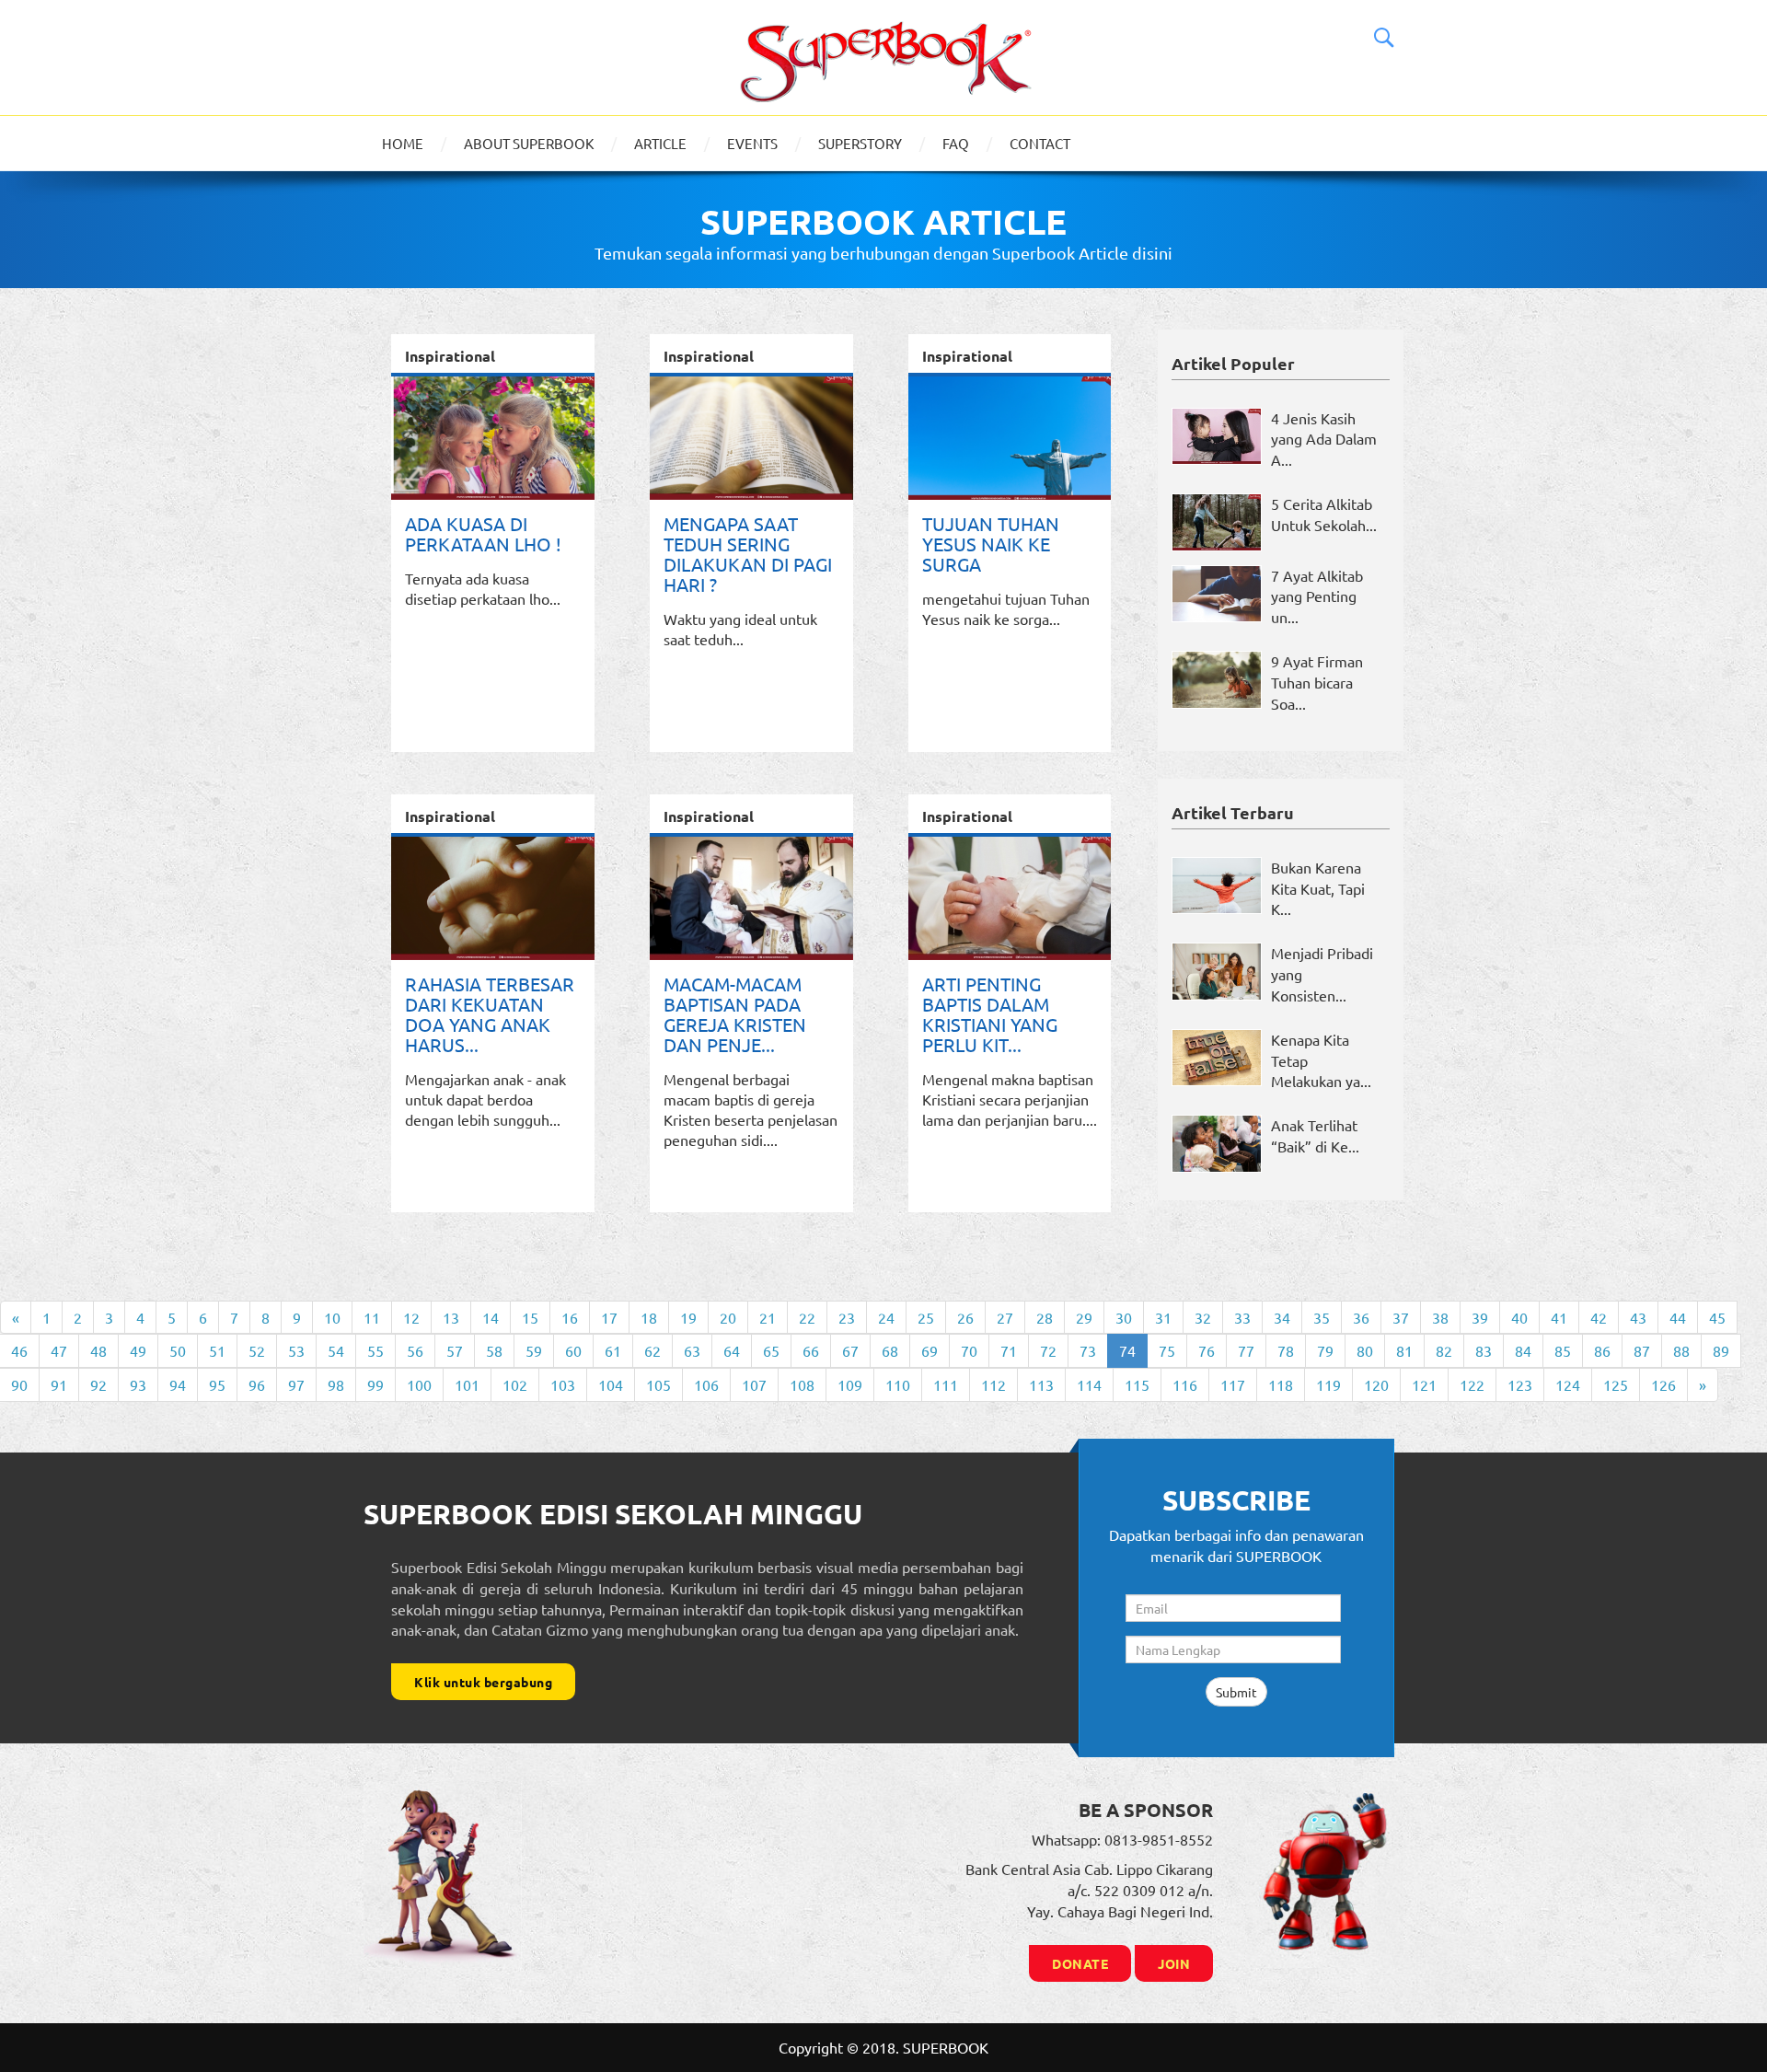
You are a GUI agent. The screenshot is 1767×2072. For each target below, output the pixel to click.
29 (1084, 1317)
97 (296, 1384)
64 (732, 1350)
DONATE (1080, 1963)
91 (59, 1384)
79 (1325, 1350)
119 (1328, 1384)
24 (886, 1317)
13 (451, 1317)
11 (372, 1317)
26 (965, 1317)
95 (217, 1384)
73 (1088, 1350)
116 (1185, 1384)
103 (563, 1384)
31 (1163, 1317)
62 (653, 1350)
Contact (1040, 143)
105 (658, 1384)
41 (1559, 1317)
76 (1207, 1350)
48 (98, 1350)
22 (807, 1317)
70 (969, 1350)
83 (1484, 1350)
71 (1009, 1350)
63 (692, 1350)
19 (688, 1317)
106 (706, 1384)
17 (609, 1317)
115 (1137, 1384)
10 (332, 1317)
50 (178, 1350)
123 (1520, 1384)
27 (1005, 1317)
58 (494, 1350)
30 (1124, 1317)
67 (850, 1350)
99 (375, 1384)
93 (138, 1384)
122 (1472, 1384)
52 (257, 1350)
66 (811, 1350)
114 (1089, 1384)
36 (1361, 1317)
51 (217, 1350)
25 (926, 1317)
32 (1203, 1317)
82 (1444, 1350)
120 (1376, 1384)
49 (138, 1350)
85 (1563, 1350)
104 (611, 1384)
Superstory (860, 143)
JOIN (1174, 1963)
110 (898, 1384)
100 (419, 1384)
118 (1281, 1384)
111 (946, 1384)
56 (415, 1350)
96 (257, 1384)
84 (1523, 1350)
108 (802, 1384)
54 (336, 1350)
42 (1599, 1317)
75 (1167, 1350)
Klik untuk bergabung (483, 1682)
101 (467, 1384)
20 (728, 1317)
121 (1424, 1384)
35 (1322, 1317)
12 (411, 1317)
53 (296, 1350)
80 (1365, 1350)
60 (573, 1350)
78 (1286, 1350)
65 (771, 1350)
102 (515, 1384)
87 (1642, 1350)
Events (752, 143)
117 (1233, 1384)
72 (1048, 1350)
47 (59, 1350)
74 (1127, 1350)
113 (1041, 1384)
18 (649, 1317)
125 (1616, 1384)
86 (1602, 1350)
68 (890, 1350)
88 (1681, 1350)
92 (98, 1384)
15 (530, 1317)
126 (1663, 1384)
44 (1678, 1317)
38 (1440, 1317)
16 (570, 1317)
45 (1717, 1317)
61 (613, 1350)
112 (993, 1384)
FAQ (956, 143)
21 (768, 1317)
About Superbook (529, 143)
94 (178, 1384)
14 (491, 1317)
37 (1401, 1317)
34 (1282, 1317)
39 (1480, 1317)
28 (1045, 1317)
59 (534, 1350)
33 (1242, 1317)
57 (455, 1350)
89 (1721, 1350)
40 (1519, 1317)
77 (1246, 1350)
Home (403, 143)
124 (1568, 1384)
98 (336, 1384)
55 (375, 1350)
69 (930, 1350)
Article (660, 143)
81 (1404, 1350)
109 (850, 1384)
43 (1638, 1317)
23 (847, 1317)
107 (754, 1384)
